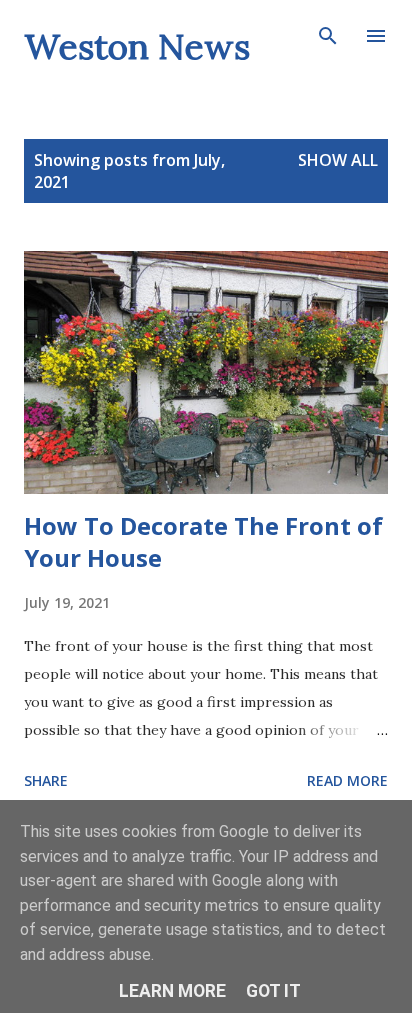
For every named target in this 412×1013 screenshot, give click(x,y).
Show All (338, 160)
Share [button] (46, 780)
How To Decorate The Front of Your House (203, 541)
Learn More (172, 991)
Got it (273, 991)
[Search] (328, 36)
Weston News (137, 46)
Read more (347, 780)
